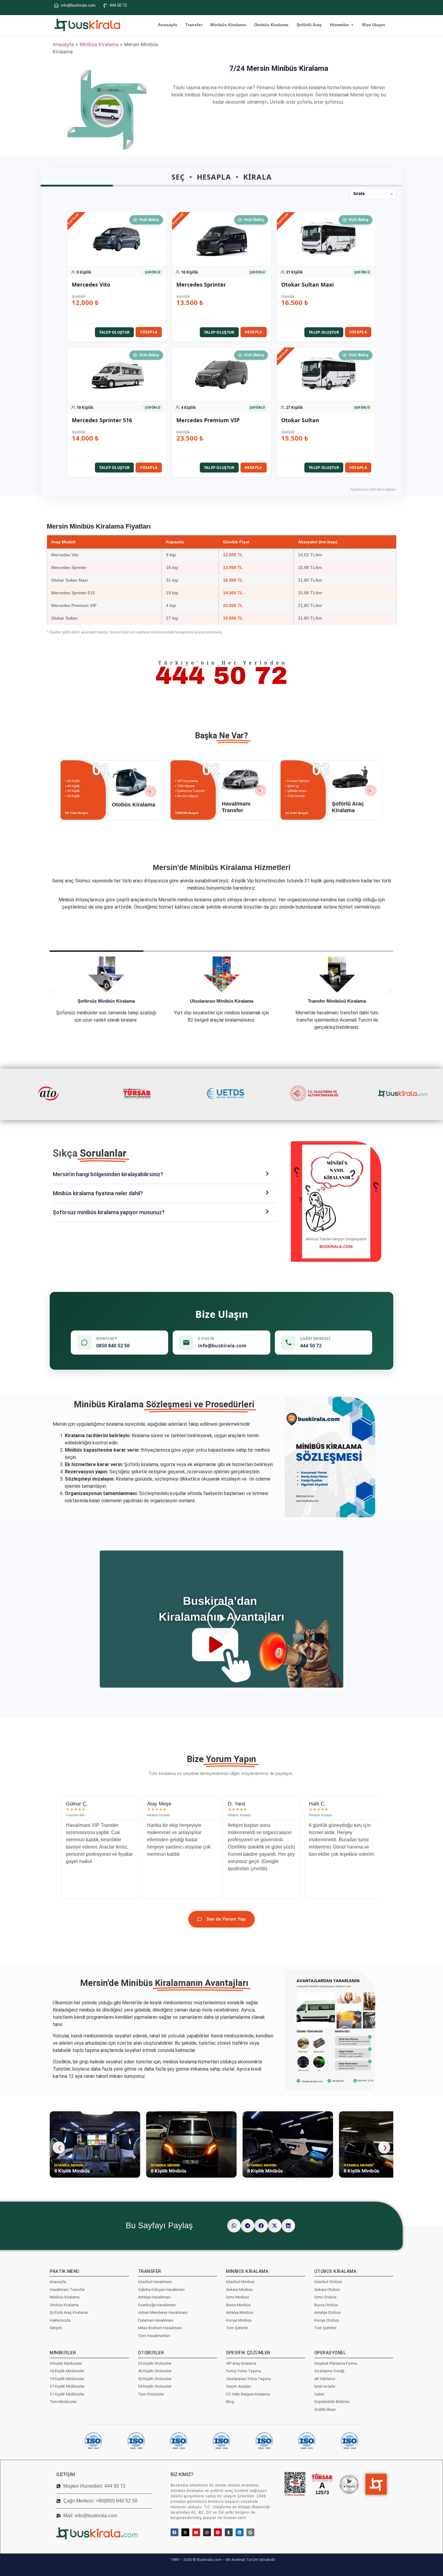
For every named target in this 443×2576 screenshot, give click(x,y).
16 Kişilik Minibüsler (67, 2371)
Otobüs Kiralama (271, 25)
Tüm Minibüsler (63, 2402)
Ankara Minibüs (239, 2290)
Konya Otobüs (327, 2320)
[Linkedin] (240, 2532)
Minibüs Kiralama (228, 25)
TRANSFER (150, 2271)
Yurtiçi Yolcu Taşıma (243, 2371)
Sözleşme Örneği (329, 2371)
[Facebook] (174, 2532)
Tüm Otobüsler (151, 2394)
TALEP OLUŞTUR (114, 332)
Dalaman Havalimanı (156, 2320)
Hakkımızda (60, 2320)
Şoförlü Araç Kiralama (69, 2312)
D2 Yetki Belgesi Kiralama (248, 2394)
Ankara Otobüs (327, 2290)
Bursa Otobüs (326, 2305)
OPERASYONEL (330, 2353)
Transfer (194, 25)
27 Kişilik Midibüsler (67, 2386)
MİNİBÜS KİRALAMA (247, 2271)
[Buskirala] (107, 2533)
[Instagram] (207, 2532)
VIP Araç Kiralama (241, 2363)
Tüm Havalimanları (154, 2336)
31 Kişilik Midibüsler (67, 2394)
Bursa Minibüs (238, 2305)
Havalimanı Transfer (67, 2290)
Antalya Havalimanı (154, 2297)
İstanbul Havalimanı (155, 2282)
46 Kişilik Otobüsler (155, 2371)
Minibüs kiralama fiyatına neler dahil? (98, 1193)
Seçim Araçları (239, 2386)
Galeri (319, 2394)
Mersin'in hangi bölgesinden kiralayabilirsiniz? (108, 1174)
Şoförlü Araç (309, 25)
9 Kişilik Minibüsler (66, 2363)
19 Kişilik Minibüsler (67, 2379)
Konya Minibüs (239, 2320)
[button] (117, 277)
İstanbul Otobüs (328, 2282)
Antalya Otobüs (328, 2312)
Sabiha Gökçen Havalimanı (161, 2290)
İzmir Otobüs (325, 2297)
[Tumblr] (229, 2532)
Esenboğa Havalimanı (157, 2305)
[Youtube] (196, 2532)
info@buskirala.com (78, 5)
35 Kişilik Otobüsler (155, 2363)
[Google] (250, 2532)
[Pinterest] (218, 2532)
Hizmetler (339, 25)
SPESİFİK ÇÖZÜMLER (248, 2353)
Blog (230, 2402)
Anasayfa (168, 25)
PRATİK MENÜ (65, 2271)
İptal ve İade (325, 2386)
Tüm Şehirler (237, 2328)
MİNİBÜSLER (63, 2353)
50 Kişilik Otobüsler (155, 2379)
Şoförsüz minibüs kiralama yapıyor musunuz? (109, 1212)
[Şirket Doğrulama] (295, 2484)
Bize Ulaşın (374, 25)
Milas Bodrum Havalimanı (160, 2328)
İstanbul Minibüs (240, 2282)
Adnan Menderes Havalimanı (163, 2312)
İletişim (56, 2328)
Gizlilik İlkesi (325, 2410)
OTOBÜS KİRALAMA (336, 2271)
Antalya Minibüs (240, 2312)
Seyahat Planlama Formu (336, 2363)
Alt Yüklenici (325, 2379)
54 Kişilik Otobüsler (155, 2386)
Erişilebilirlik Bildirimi (332, 2402)
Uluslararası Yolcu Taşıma (248, 2379)
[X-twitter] (185, 2532)
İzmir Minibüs (238, 2297)
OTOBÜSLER (151, 2353)
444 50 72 (118, 5)
